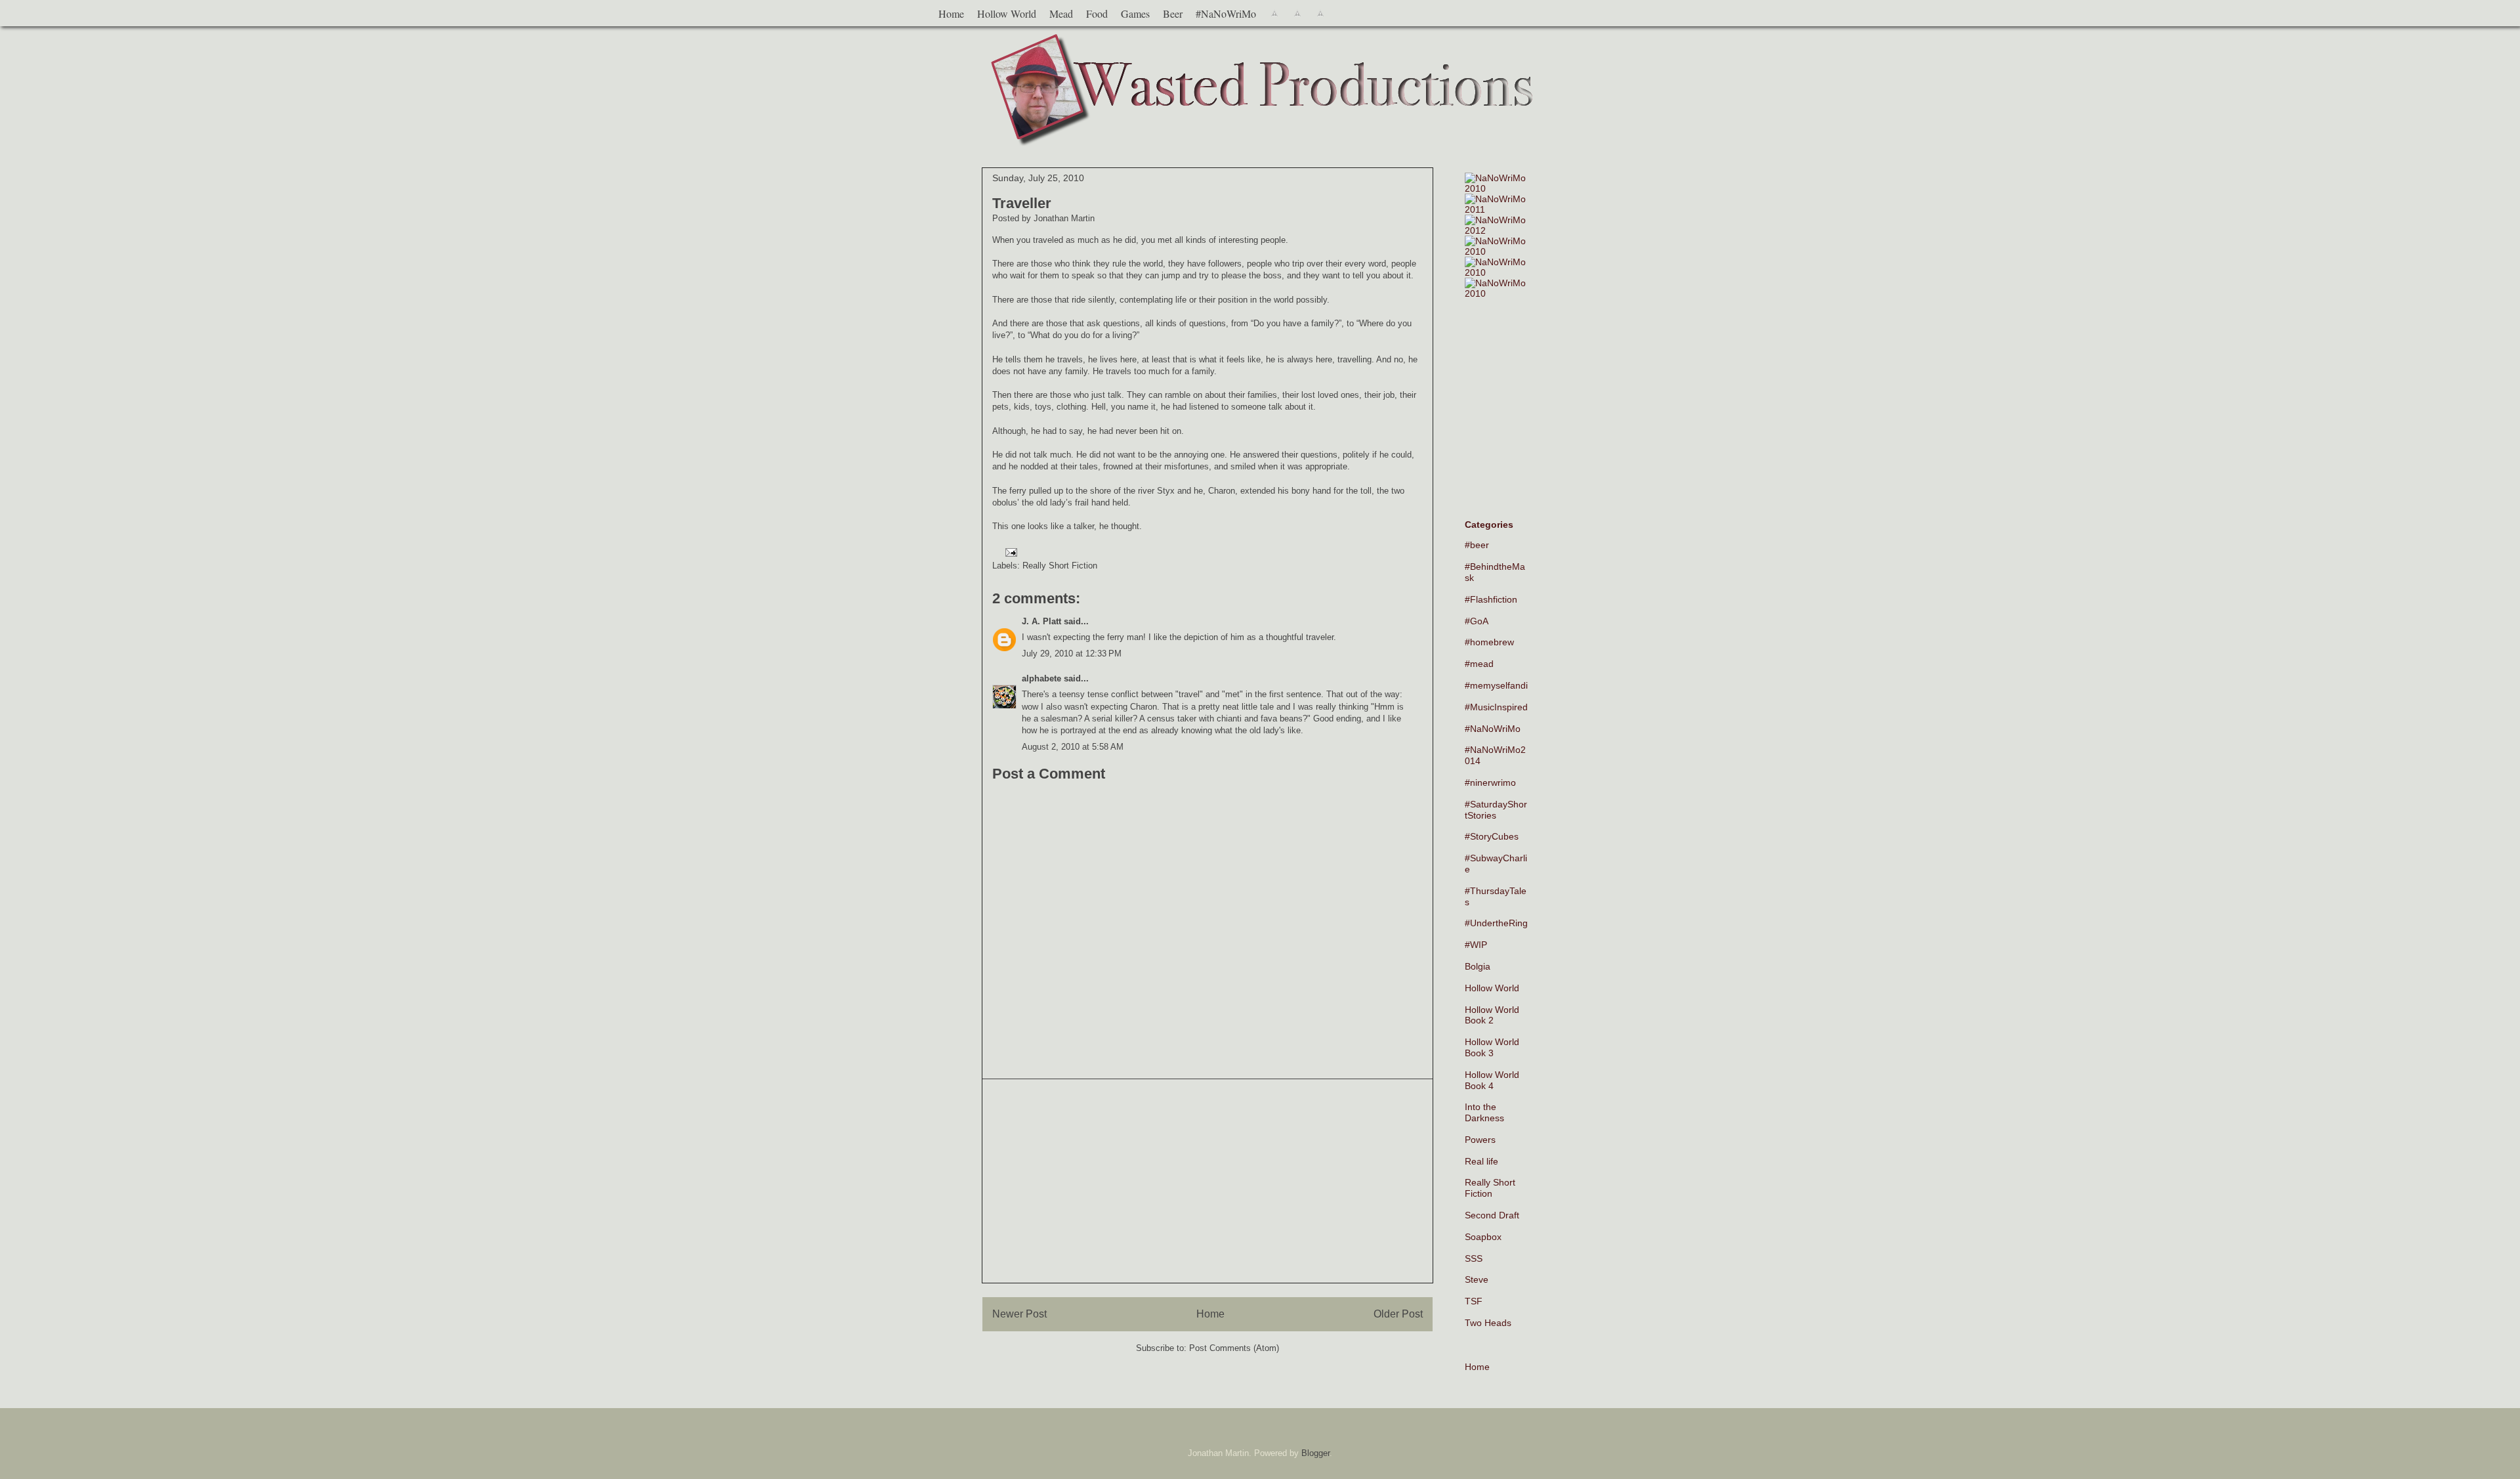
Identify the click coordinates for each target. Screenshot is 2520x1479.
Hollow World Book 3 (1492, 1047)
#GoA (1477, 621)
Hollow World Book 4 (1492, 1080)
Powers (1480, 1140)
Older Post (1398, 1314)
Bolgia (1478, 966)
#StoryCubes (1492, 836)
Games (1135, 13)
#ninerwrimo (1490, 782)
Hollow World (1007, 13)
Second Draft (1492, 1215)
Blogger (1315, 1453)
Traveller (1022, 203)
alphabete (1041, 678)
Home (951, 13)
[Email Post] (1009, 552)
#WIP (1476, 945)
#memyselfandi (1496, 685)
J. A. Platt (1041, 621)
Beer (1173, 13)
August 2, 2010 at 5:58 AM (1073, 747)
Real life (1481, 1161)
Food (1097, 13)
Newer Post (1019, 1314)
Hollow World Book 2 (1492, 1015)
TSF (1474, 1301)
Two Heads (1488, 1323)
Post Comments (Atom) (1234, 1348)
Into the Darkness (1484, 1112)
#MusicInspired (1496, 707)
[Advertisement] (1207, 1181)
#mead (1479, 664)
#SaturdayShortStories (1496, 810)
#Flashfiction (1491, 599)
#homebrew (1489, 642)
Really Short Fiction (1060, 566)
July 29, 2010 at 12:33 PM (1072, 654)
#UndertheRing (1496, 923)
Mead (1061, 13)
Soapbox (1483, 1237)
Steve (1477, 1279)
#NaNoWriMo (1226, 13)
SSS (1474, 1258)
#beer (1477, 545)
